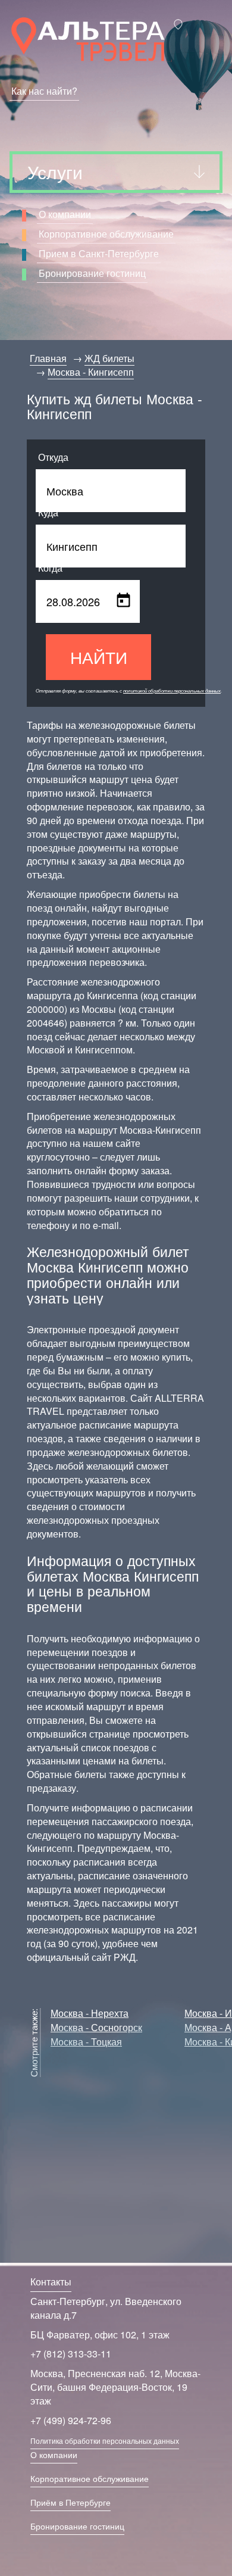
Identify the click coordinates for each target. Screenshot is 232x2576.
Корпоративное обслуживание (106, 234)
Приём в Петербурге (70, 2502)
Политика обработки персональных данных (105, 2441)
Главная (48, 358)
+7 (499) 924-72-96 (71, 2420)
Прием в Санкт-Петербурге (99, 253)
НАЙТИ (99, 657)
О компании (65, 214)
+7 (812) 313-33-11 (71, 2354)
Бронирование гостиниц (92, 273)
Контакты (51, 2282)
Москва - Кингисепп (91, 372)
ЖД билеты (109, 358)
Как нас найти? (44, 91)
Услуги (55, 172)
